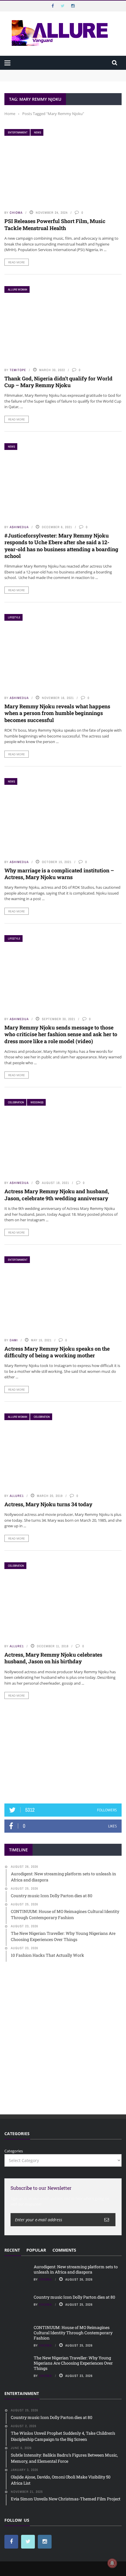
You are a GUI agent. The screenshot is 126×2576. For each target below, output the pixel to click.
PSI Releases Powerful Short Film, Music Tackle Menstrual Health (55, 224)
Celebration (16, 1102)
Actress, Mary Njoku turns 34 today (48, 1504)
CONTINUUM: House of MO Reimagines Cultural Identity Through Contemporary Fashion (73, 2333)
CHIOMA (16, 213)
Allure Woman (18, 289)
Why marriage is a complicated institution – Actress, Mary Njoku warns (59, 874)
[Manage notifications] (112, 2563)
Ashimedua (19, 527)
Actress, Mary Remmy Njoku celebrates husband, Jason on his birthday (53, 1658)
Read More (17, 262)
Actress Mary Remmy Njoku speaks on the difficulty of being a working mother (57, 1352)
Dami (14, 1340)
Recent (12, 2250)
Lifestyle (14, 617)
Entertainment (18, 132)
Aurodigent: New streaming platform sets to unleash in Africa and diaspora (76, 2269)
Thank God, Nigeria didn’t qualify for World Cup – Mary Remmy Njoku (58, 382)
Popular (36, 2250)
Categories (14, 2151)
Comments (64, 2250)
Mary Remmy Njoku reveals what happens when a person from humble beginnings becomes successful (57, 713)
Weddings (37, 1102)
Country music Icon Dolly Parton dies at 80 (75, 2297)
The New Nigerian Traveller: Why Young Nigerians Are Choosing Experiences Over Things (73, 2363)
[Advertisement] (63, 1751)
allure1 (17, 1496)
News (38, 132)
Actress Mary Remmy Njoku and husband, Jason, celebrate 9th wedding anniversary (57, 1195)
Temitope (18, 370)
